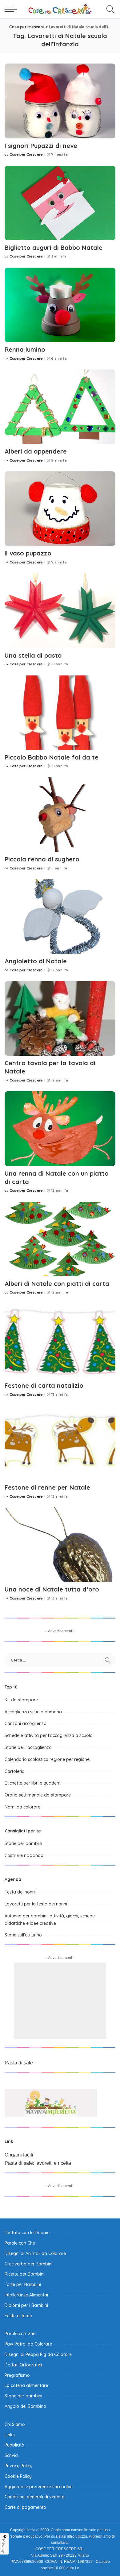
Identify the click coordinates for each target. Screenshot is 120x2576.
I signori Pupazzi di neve (41, 146)
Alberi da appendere (36, 451)
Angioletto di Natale (36, 961)
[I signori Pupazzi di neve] (60, 101)
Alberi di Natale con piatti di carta (57, 1284)
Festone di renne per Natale (47, 1487)
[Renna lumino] (60, 305)
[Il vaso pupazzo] (60, 509)
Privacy (4, 2546)
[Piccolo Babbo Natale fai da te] (60, 713)
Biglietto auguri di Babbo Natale (54, 248)
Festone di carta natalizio (44, 1385)
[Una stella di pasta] (60, 611)
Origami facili (19, 2155)
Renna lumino (25, 349)
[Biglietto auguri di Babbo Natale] (60, 203)
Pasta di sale (19, 2063)
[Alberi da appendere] (60, 407)
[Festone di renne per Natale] (60, 1443)
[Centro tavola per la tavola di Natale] (60, 1018)
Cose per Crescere (26, 155)
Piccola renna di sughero (42, 859)
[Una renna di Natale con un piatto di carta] (60, 1129)
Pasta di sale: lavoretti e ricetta (38, 2163)
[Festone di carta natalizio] (60, 1341)
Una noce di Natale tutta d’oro (52, 1589)
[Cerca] (109, 9)
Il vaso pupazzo (28, 553)
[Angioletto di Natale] (60, 917)
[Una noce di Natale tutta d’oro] (60, 1545)
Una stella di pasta (33, 655)
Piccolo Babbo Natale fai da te (52, 757)
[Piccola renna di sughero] (60, 815)
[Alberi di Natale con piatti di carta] (60, 1239)
